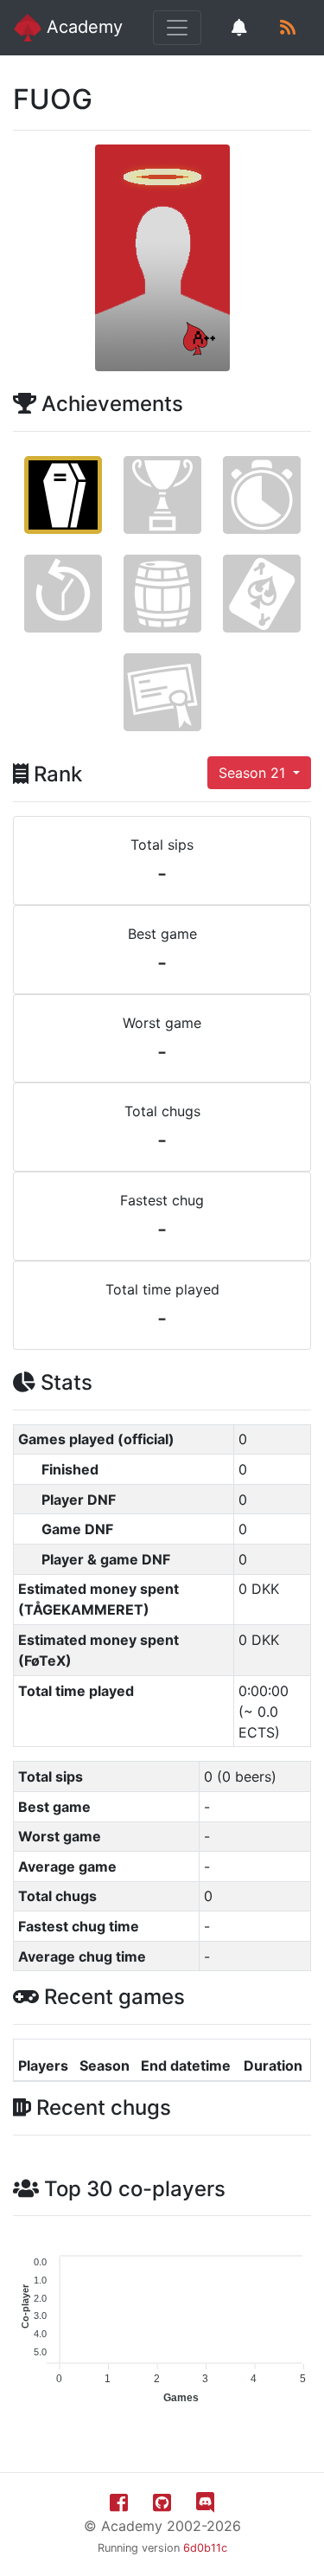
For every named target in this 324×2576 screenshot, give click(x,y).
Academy (82, 27)
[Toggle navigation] (177, 28)
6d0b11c (205, 2548)
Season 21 (254, 773)
